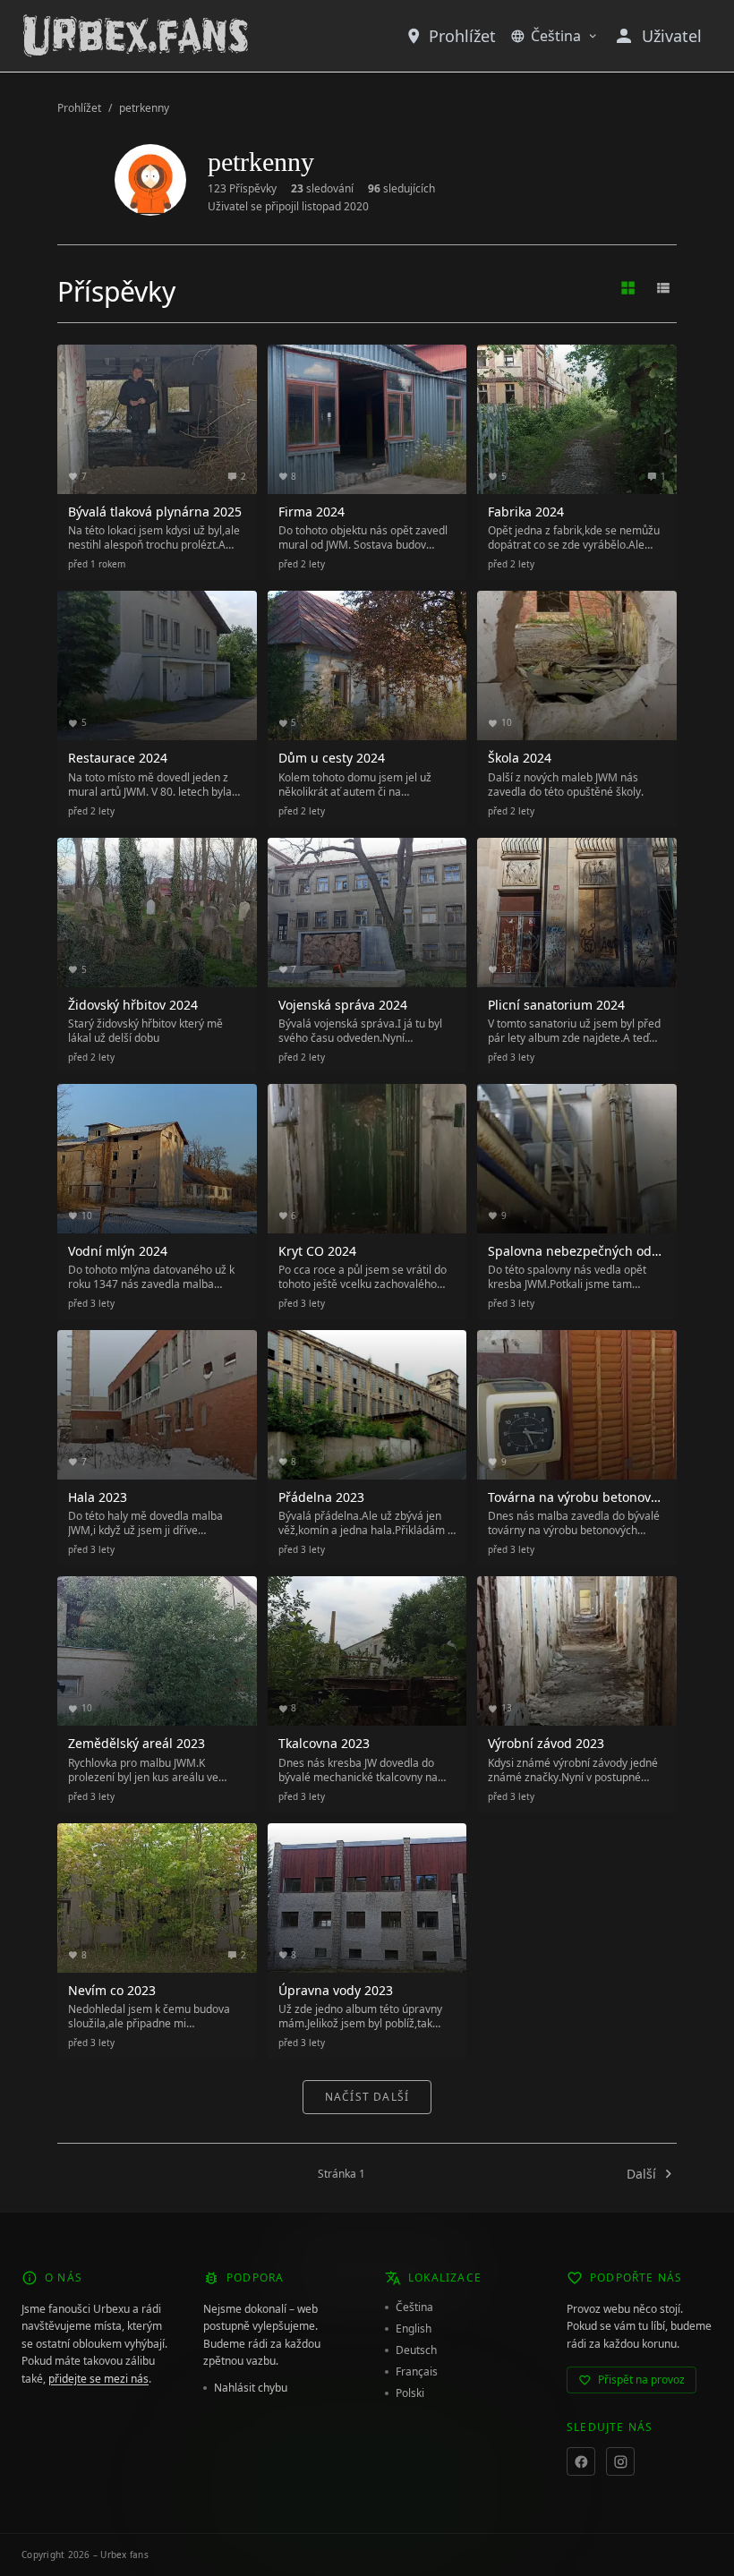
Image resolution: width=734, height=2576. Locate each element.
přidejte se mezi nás (98, 2379)
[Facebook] (581, 2461)
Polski (410, 2393)
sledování (322, 189)
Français (417, 2372)
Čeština (556, 36)
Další (641, 2174)
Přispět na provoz (641, 2380)
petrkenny (144, 108)
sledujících (401, 189)
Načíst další (367, 2097)
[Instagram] (620, 2461)
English (414, 2329)
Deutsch (416, 2350)
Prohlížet (462, 36)
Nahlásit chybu (251, 2388)
